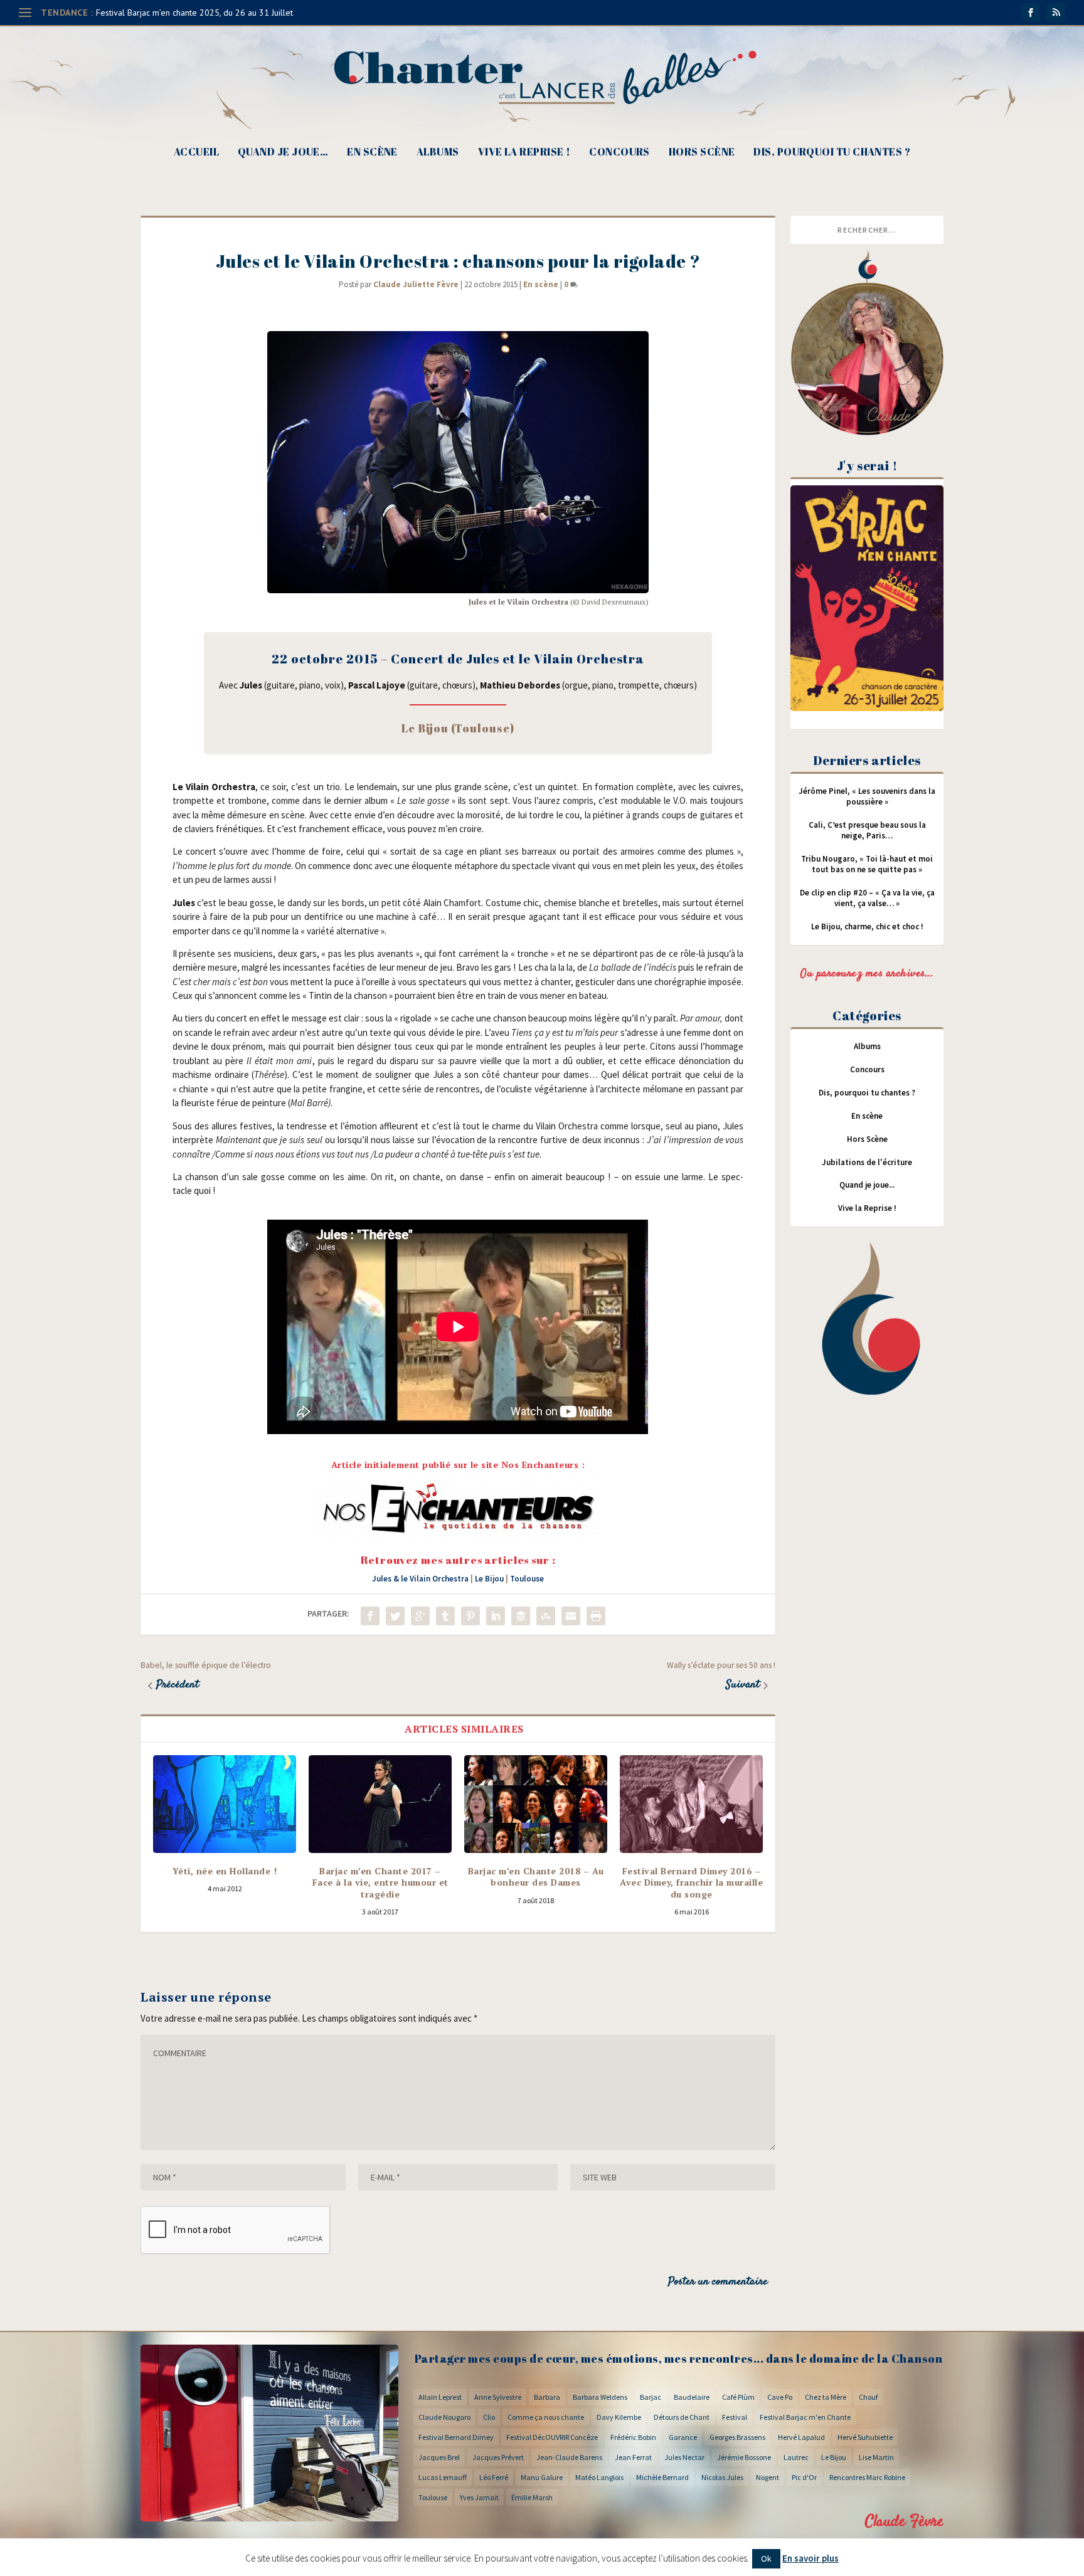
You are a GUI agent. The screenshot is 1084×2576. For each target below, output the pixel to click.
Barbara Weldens (600, 2397)
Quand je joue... (867, 1185)
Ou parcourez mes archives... (867, 974)
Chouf (868, 2397)
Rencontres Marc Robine (867, 2477)
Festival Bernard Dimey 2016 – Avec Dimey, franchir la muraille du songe (691, 1882)
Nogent (768, 2477)
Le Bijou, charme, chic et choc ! (867, 926)
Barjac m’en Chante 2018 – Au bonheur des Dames (536, 1877)
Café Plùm (738, 2397)
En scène (372, 153)
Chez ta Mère (826, 2397)
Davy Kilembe (619, 2417)
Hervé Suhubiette (865, 2437)
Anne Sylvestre (498, 2397)
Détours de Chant (682, 2417)
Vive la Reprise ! (524, 153)
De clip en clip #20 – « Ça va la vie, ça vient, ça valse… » (867, 898)
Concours (619, 153)
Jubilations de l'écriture (867, 1162)
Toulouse (527, 1579)
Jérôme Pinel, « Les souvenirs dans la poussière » (867, 796)
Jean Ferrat (633, 2457)
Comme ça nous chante (546, 2417)
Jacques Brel (439, 2457)
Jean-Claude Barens (569, 2457)
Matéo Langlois (599, 2477)
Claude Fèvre (904, 2522)
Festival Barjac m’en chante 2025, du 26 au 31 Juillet (194, 13)
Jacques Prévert (498, 2457)
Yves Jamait (479, 2497)
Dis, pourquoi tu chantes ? (832, 153)
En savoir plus (810, 2558)
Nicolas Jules (722, 2477)
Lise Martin (876, 2457)
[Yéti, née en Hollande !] (225, 1804)
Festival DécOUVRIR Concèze (552, 2437)
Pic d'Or (804, 2477)
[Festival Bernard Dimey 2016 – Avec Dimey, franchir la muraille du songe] (691, 1804)
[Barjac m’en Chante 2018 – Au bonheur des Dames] (536, 1804)
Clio (489, 2417)
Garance (683, 2437)
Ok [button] (766, 2558)
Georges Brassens (737, 2437)
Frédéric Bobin (633, 2437)
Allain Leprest (440, 2397)
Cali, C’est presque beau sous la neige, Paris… (867, 830)
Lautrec (796, 2457)
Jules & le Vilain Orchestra (420, 1579)
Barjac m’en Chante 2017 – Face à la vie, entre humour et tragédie (380, 1882)
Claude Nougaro (444, 2417)
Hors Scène (702, 153)
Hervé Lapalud (801, 2437)
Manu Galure (542, 2477)
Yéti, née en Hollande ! (225, 1871)
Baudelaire (692, 2397)
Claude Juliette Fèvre (416, 284)
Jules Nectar (684, 2457)
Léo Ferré (494, 2477)
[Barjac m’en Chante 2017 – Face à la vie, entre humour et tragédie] (380, 1804)
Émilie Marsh (532, 2497)
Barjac (651, 2397)
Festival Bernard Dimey (456, 2437)
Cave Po (780, 2397)
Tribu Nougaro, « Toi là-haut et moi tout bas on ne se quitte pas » (867, 864)
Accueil (196, 153)
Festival (735, 2417)
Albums (438, 153)
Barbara (547, 2397)
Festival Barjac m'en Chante (805, 2417)
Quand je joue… (283, 153)
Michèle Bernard (662, 2477)
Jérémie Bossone (744, 2457)
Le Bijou (489, 1579)
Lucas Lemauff (443, 2477)
